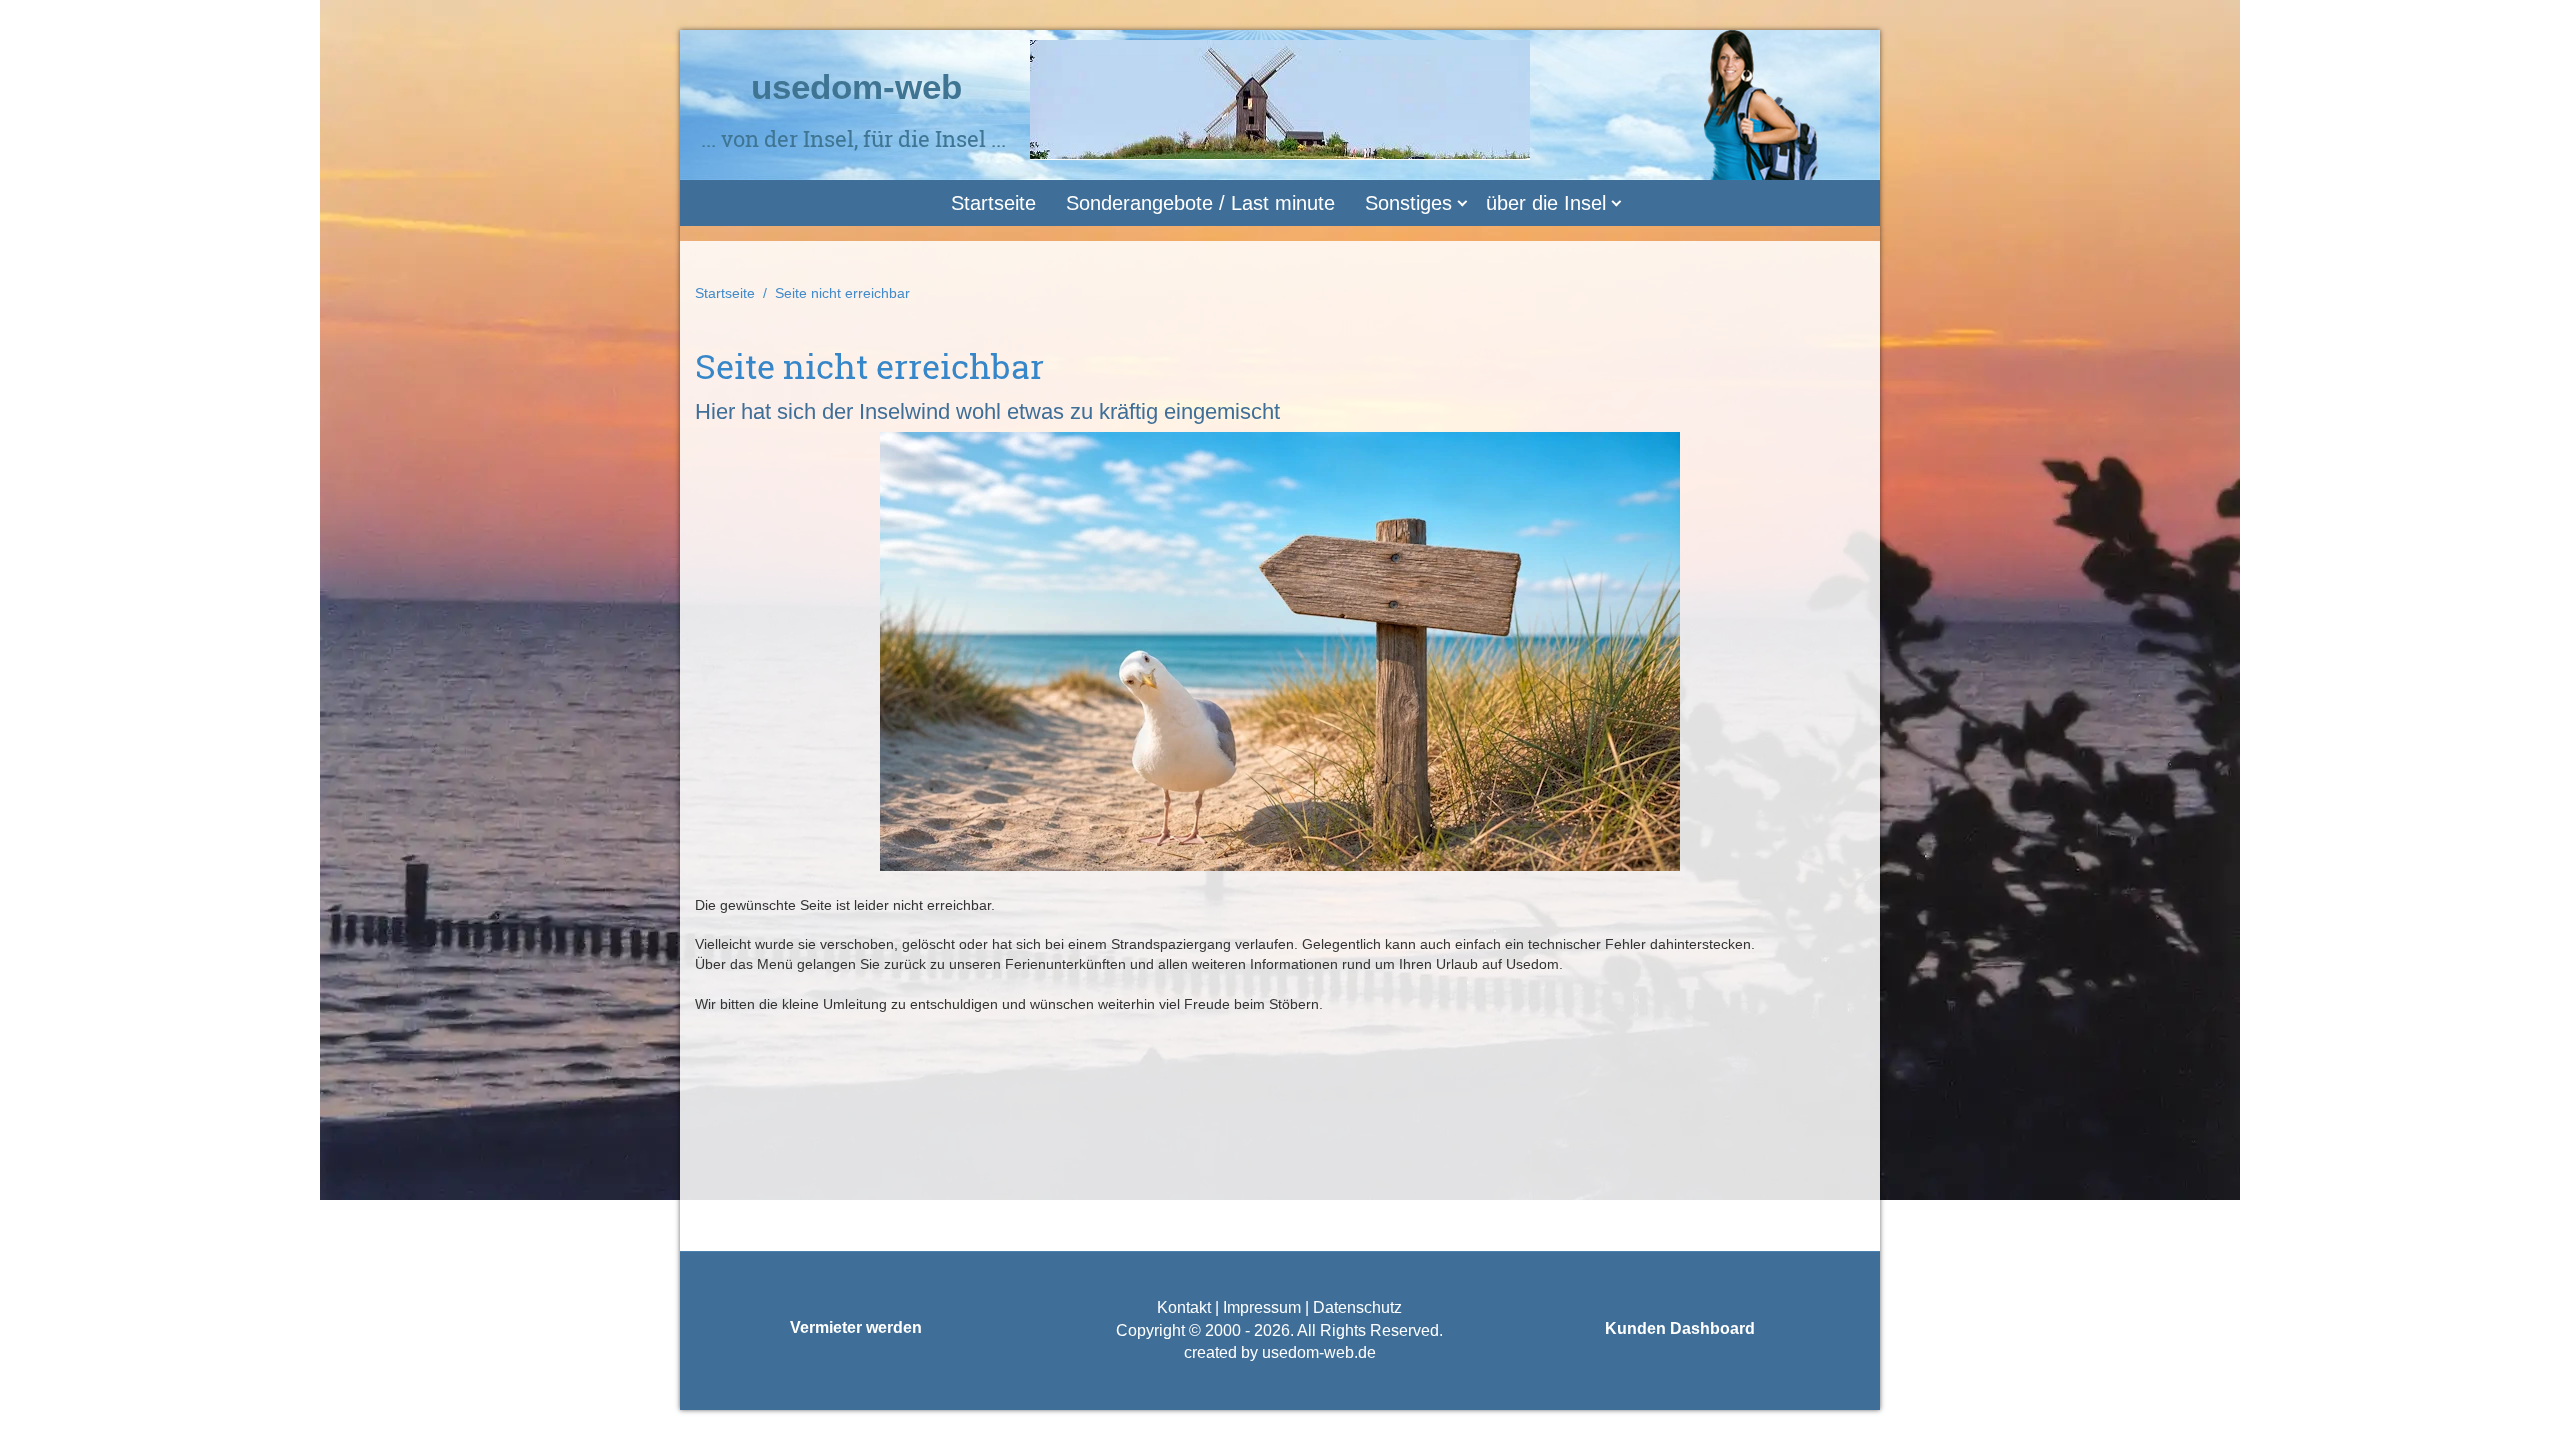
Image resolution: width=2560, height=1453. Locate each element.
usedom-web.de (1319, 1352)
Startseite (993, 203)
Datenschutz (1355, 1307)
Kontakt (1184, 1307)
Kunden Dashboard (1680, 1328)
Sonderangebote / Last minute (1200, 203)
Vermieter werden (856, 1327)
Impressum (1262, 1307)
